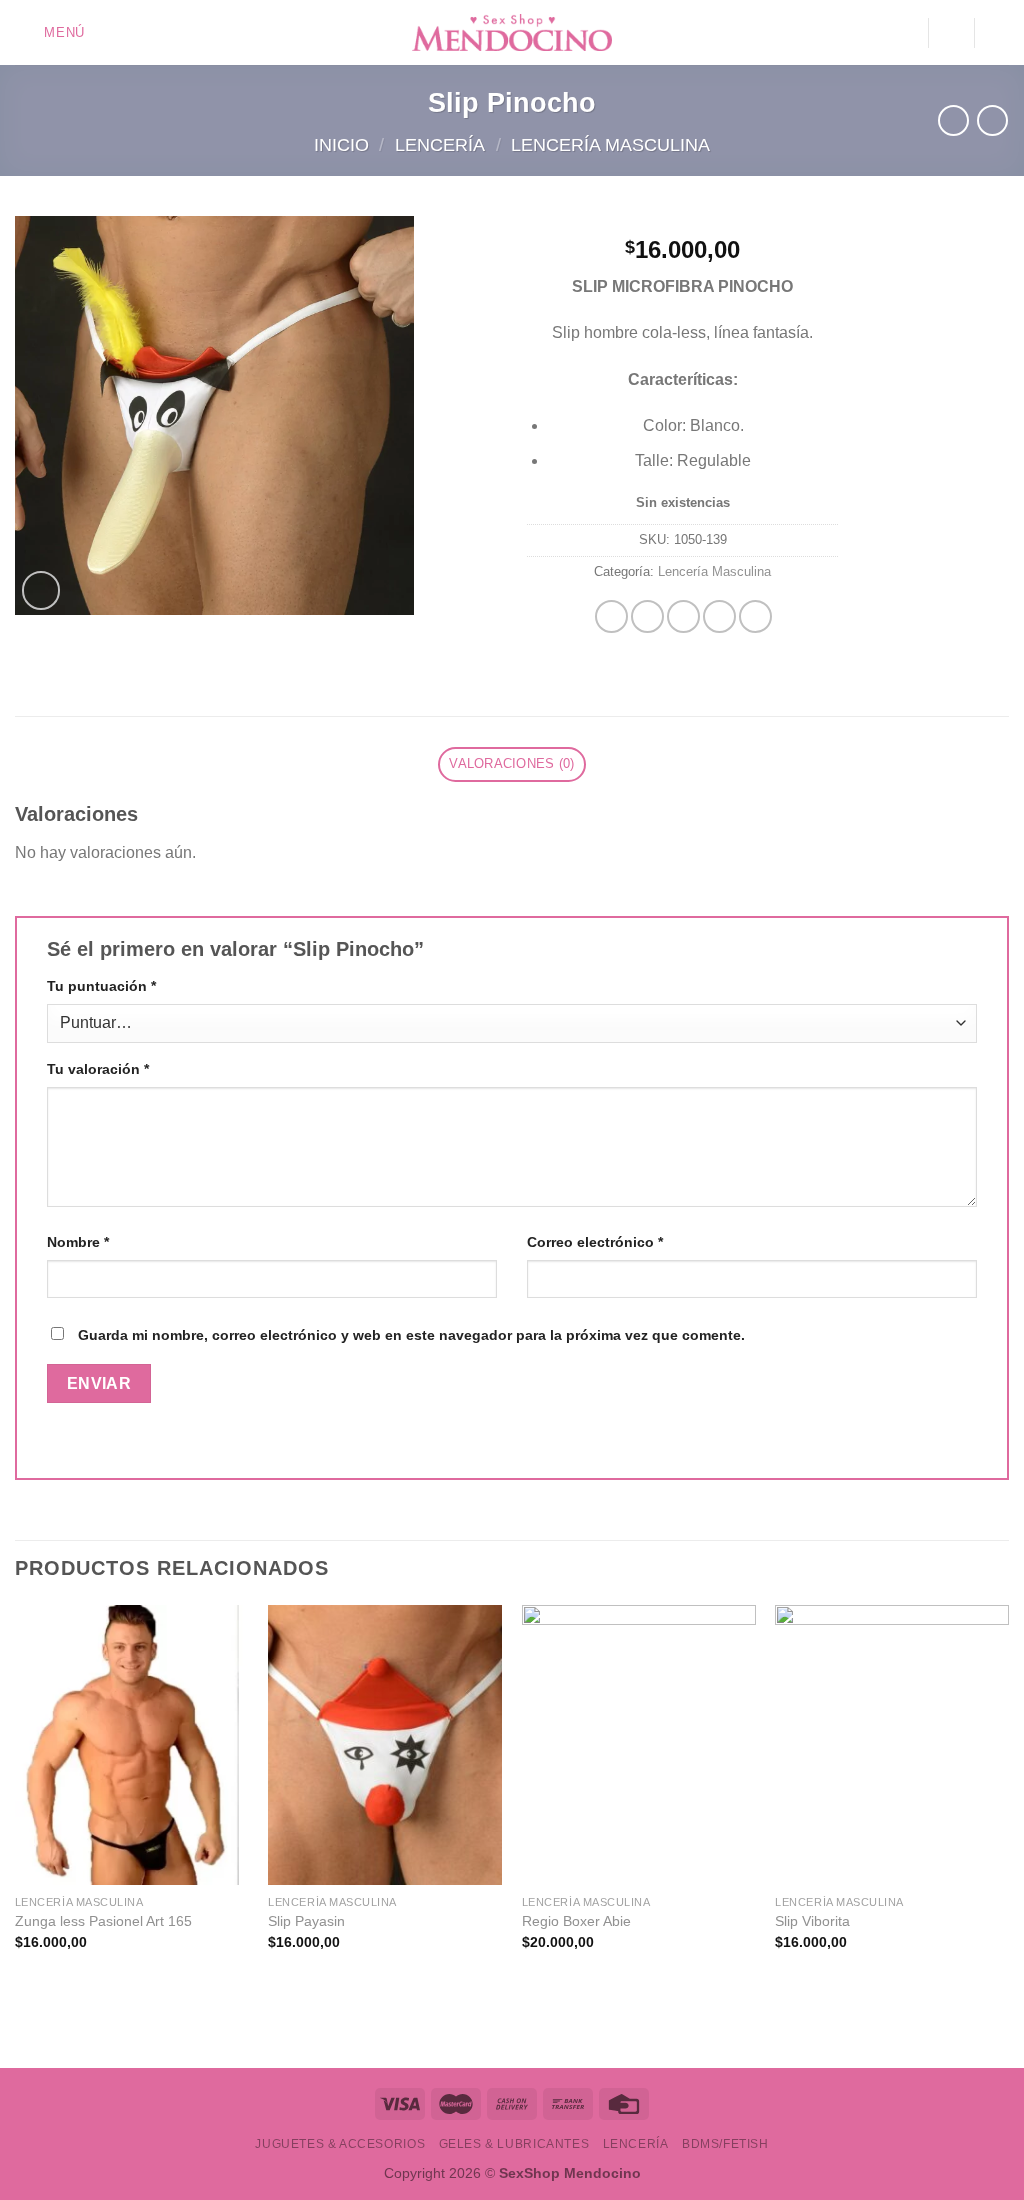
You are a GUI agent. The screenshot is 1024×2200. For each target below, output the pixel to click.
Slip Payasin (306, 1921)
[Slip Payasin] (385, 1745)
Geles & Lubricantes (514, 2144)
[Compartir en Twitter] (647, 616)
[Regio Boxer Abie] (639, 1745)
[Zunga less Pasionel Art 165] (132, 1745)
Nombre (78, 1242)
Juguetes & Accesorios (340, 2144)
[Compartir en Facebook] (611, 616)
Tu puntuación (101, 986)
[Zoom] (41, 590)
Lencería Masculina (610, 144)
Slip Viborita (812, 1921)
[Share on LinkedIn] (755, 616)
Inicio (341, 144)
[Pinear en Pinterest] (719, 616)
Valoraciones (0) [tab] (511, 763)
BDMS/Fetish (725, 2144)
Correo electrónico (595, 1242)
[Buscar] (951, 32)
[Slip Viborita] (892, 1745)
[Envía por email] (683, 616)
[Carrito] (999, 33)
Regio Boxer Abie (576, 1921)
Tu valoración (98, 1069)
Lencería (440, 144)
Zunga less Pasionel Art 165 (103, 1921)
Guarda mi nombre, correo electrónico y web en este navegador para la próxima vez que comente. (411, 1335)
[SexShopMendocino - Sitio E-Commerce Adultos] (512, 33)
